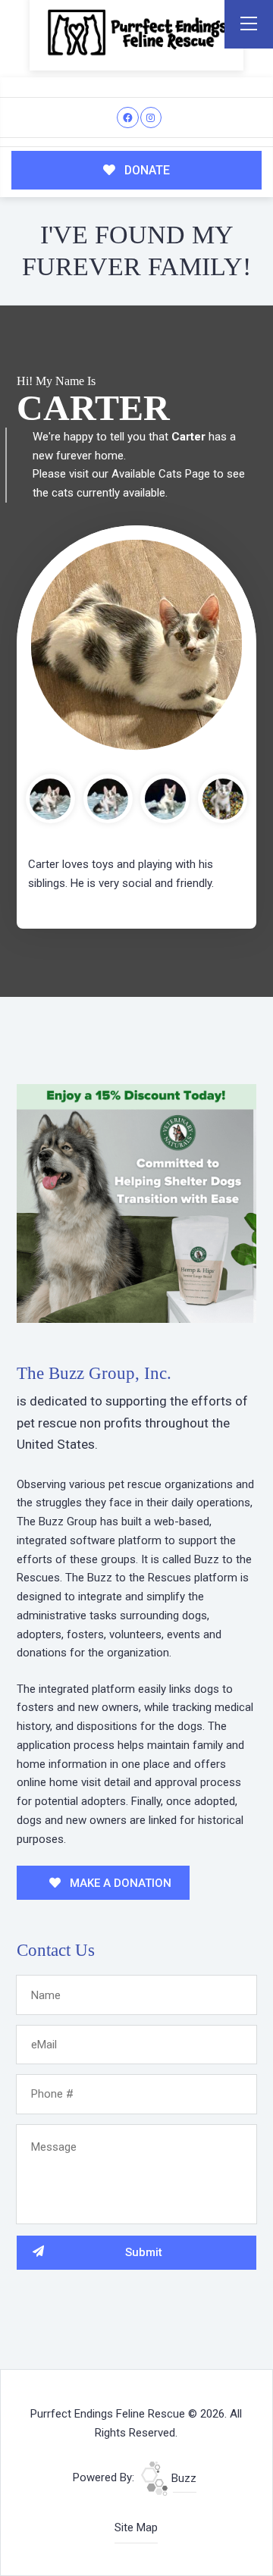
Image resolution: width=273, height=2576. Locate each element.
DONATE (146, 170)
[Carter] (136, 645)
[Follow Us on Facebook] (128, 118)
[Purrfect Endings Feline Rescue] (136, 32)
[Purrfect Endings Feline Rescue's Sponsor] (136, 1202)
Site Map (136, 2527)
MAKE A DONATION (119, 1883)
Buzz (182, 2478)
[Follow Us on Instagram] (151, 118)
